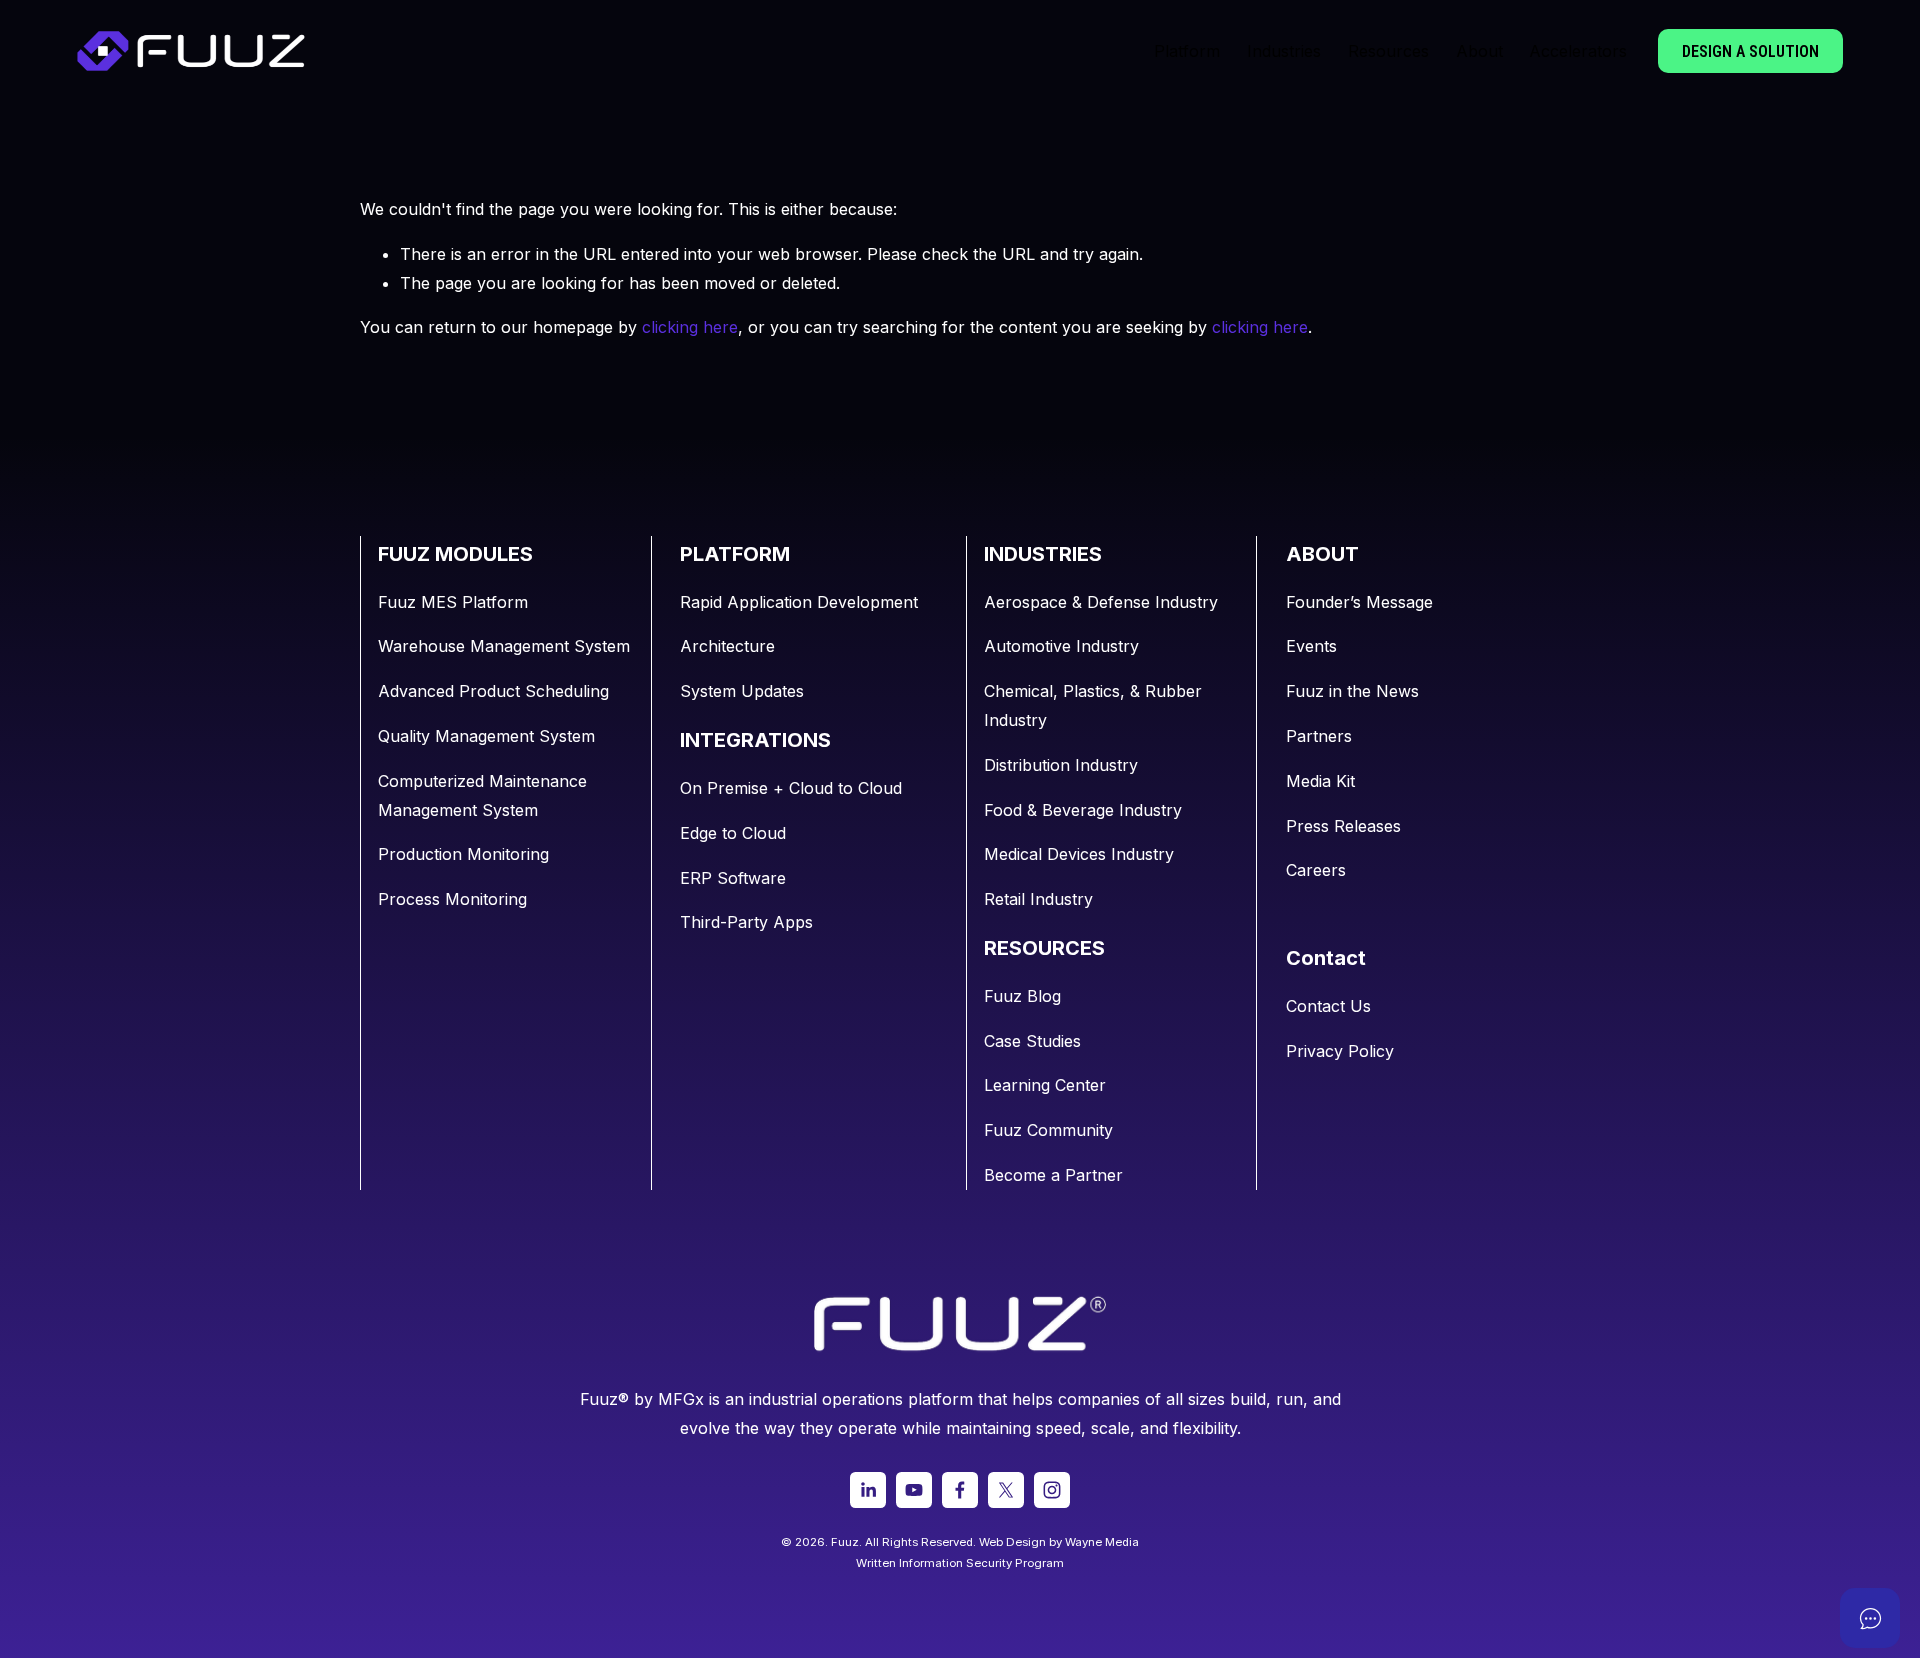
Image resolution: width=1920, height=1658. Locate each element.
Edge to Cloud (733, 833)
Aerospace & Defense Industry (1101, 602)
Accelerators (1578, 51)
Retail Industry (1038, 899)
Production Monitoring (463, 854)
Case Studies (1032, 1041)
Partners (1319, 736)
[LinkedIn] (868, 1490)
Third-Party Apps (746, 922)
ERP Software (733, 878)
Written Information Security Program (960, 1563)
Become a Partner (1053, 1175)
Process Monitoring (452, 899)
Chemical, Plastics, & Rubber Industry (1093, 705)
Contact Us (1328, 1006)
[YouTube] (914, 1490)
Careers (1316, 870)
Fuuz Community (1048, 1130)
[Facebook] (960, 1490)
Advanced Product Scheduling (493, 691)
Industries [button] (1284, 51)
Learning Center (1045, 1085)
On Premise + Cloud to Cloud (791, 788)
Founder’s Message (1359, 602)
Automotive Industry (1061, 646)
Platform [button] (1187, 51)
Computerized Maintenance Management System (482, 795)
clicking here (690, 327)
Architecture (727, 646)
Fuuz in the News (1352, 691)
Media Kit (1320, 781)
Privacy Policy (1340, 1051)
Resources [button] (1388, 51)
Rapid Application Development (799, 602)
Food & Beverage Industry (1083, 810)
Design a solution (1750, 51)
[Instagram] (1052, 1490)
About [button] (1479, 51)
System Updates (742, 691)
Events (1311, 646)
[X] (1006, 1490)
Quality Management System (486, 736)
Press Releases (1343, 826)
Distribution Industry (1061, 765)
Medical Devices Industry (1079, 854)
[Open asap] (1870, 1618)
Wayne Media (1102, 1542)
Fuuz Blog (1022, 996)
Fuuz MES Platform (453, 602)
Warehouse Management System (504, 646)
